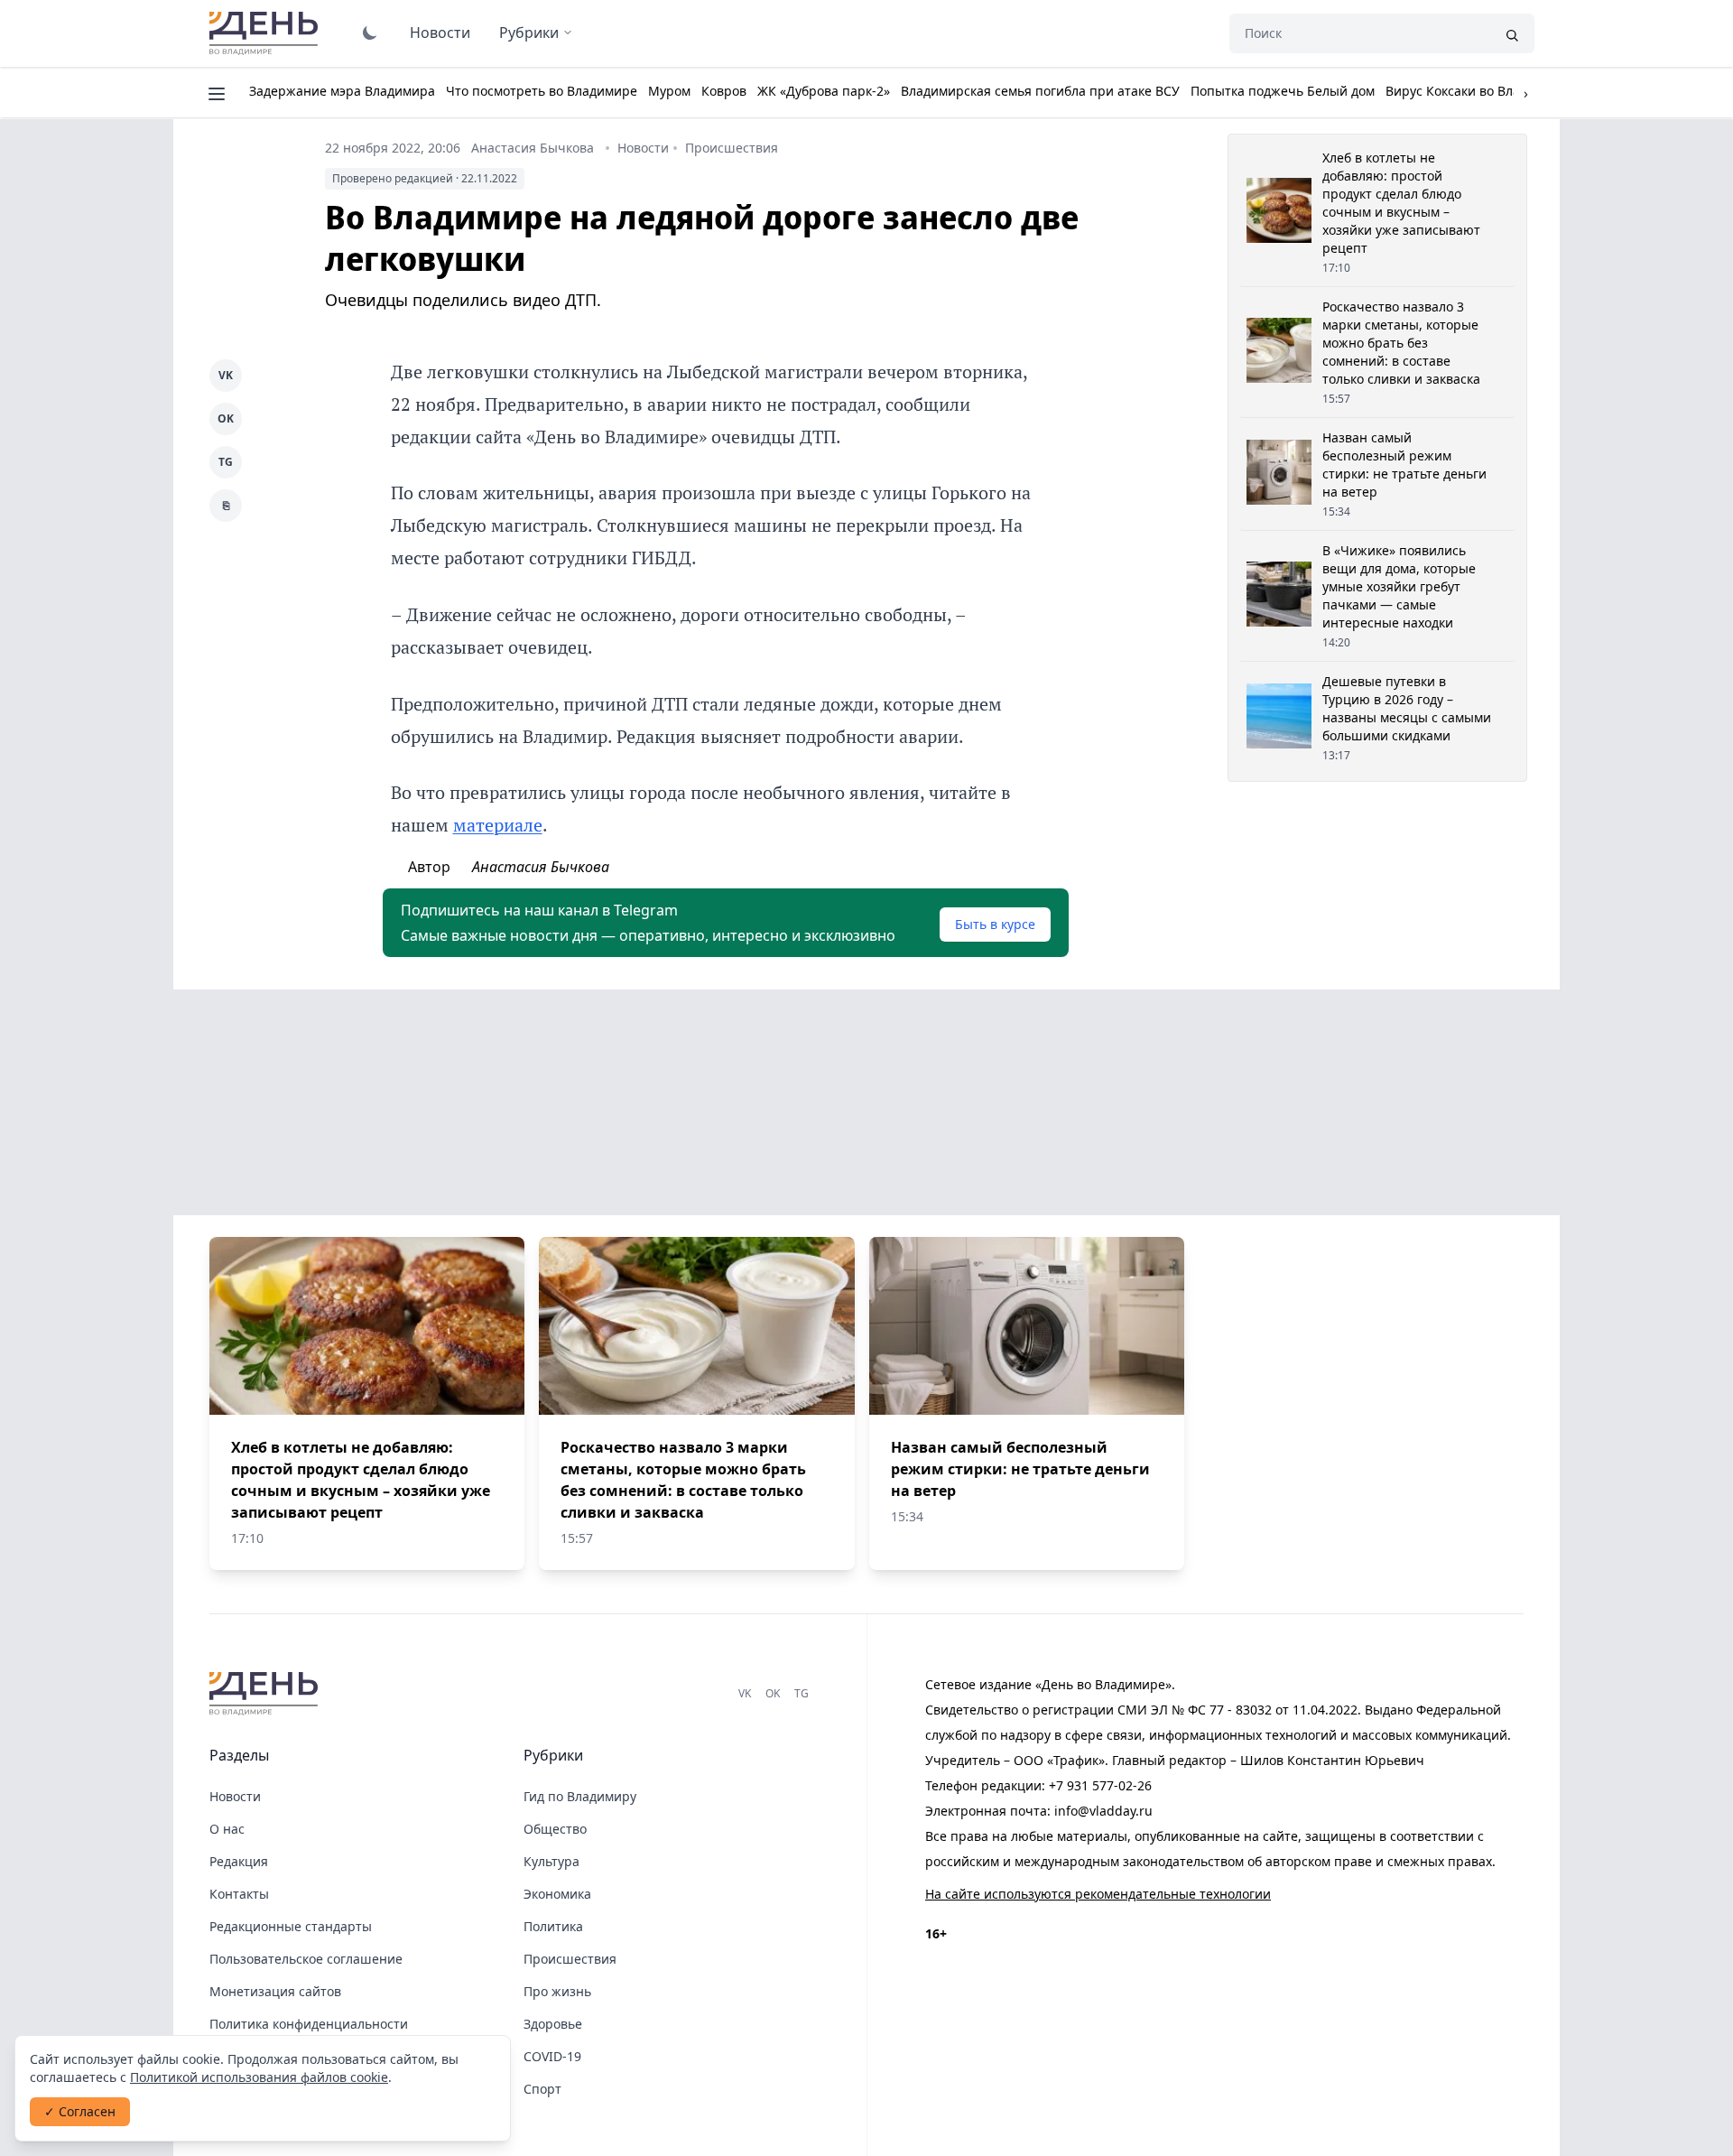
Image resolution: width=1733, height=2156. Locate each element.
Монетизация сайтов (275, 1991)
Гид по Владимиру (580, 1796)
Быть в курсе (995, 924)
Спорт (542, 2089)
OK (226, 418)
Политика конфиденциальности (309, 2024)
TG (226, 462)
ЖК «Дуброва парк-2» (824, 91)
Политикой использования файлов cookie (259, 2077)
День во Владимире (266, 33)
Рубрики (529, 33)
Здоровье (553, 2024)
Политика (553, 1926)
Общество (555, 1829)
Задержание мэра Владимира (342, 91)
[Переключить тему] (370, 33)
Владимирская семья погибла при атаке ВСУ (1040, 91)
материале (498, 825)
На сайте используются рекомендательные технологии (1098, 1894)
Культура (551, 1861)
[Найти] (1512, 33)
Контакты (239, 1894)
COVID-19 (552, 2056)
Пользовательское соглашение (306, 1959)
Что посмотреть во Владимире (542, 91)
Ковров (724, 91)
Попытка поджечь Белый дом (1283, 91)
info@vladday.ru (1103, 1811)
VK (226, 375)
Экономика (557, 1894)
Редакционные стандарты (291, 1926)
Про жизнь (557, 1991)
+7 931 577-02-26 (1100, 1785)
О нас (227, 1829)
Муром (669, 91)
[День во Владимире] (266, 1694)
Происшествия (732, 148)
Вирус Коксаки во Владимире (1477, 91)
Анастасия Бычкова (533, 148)
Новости (440, 33)
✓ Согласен (80, 2111)
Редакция (239, 1861)
